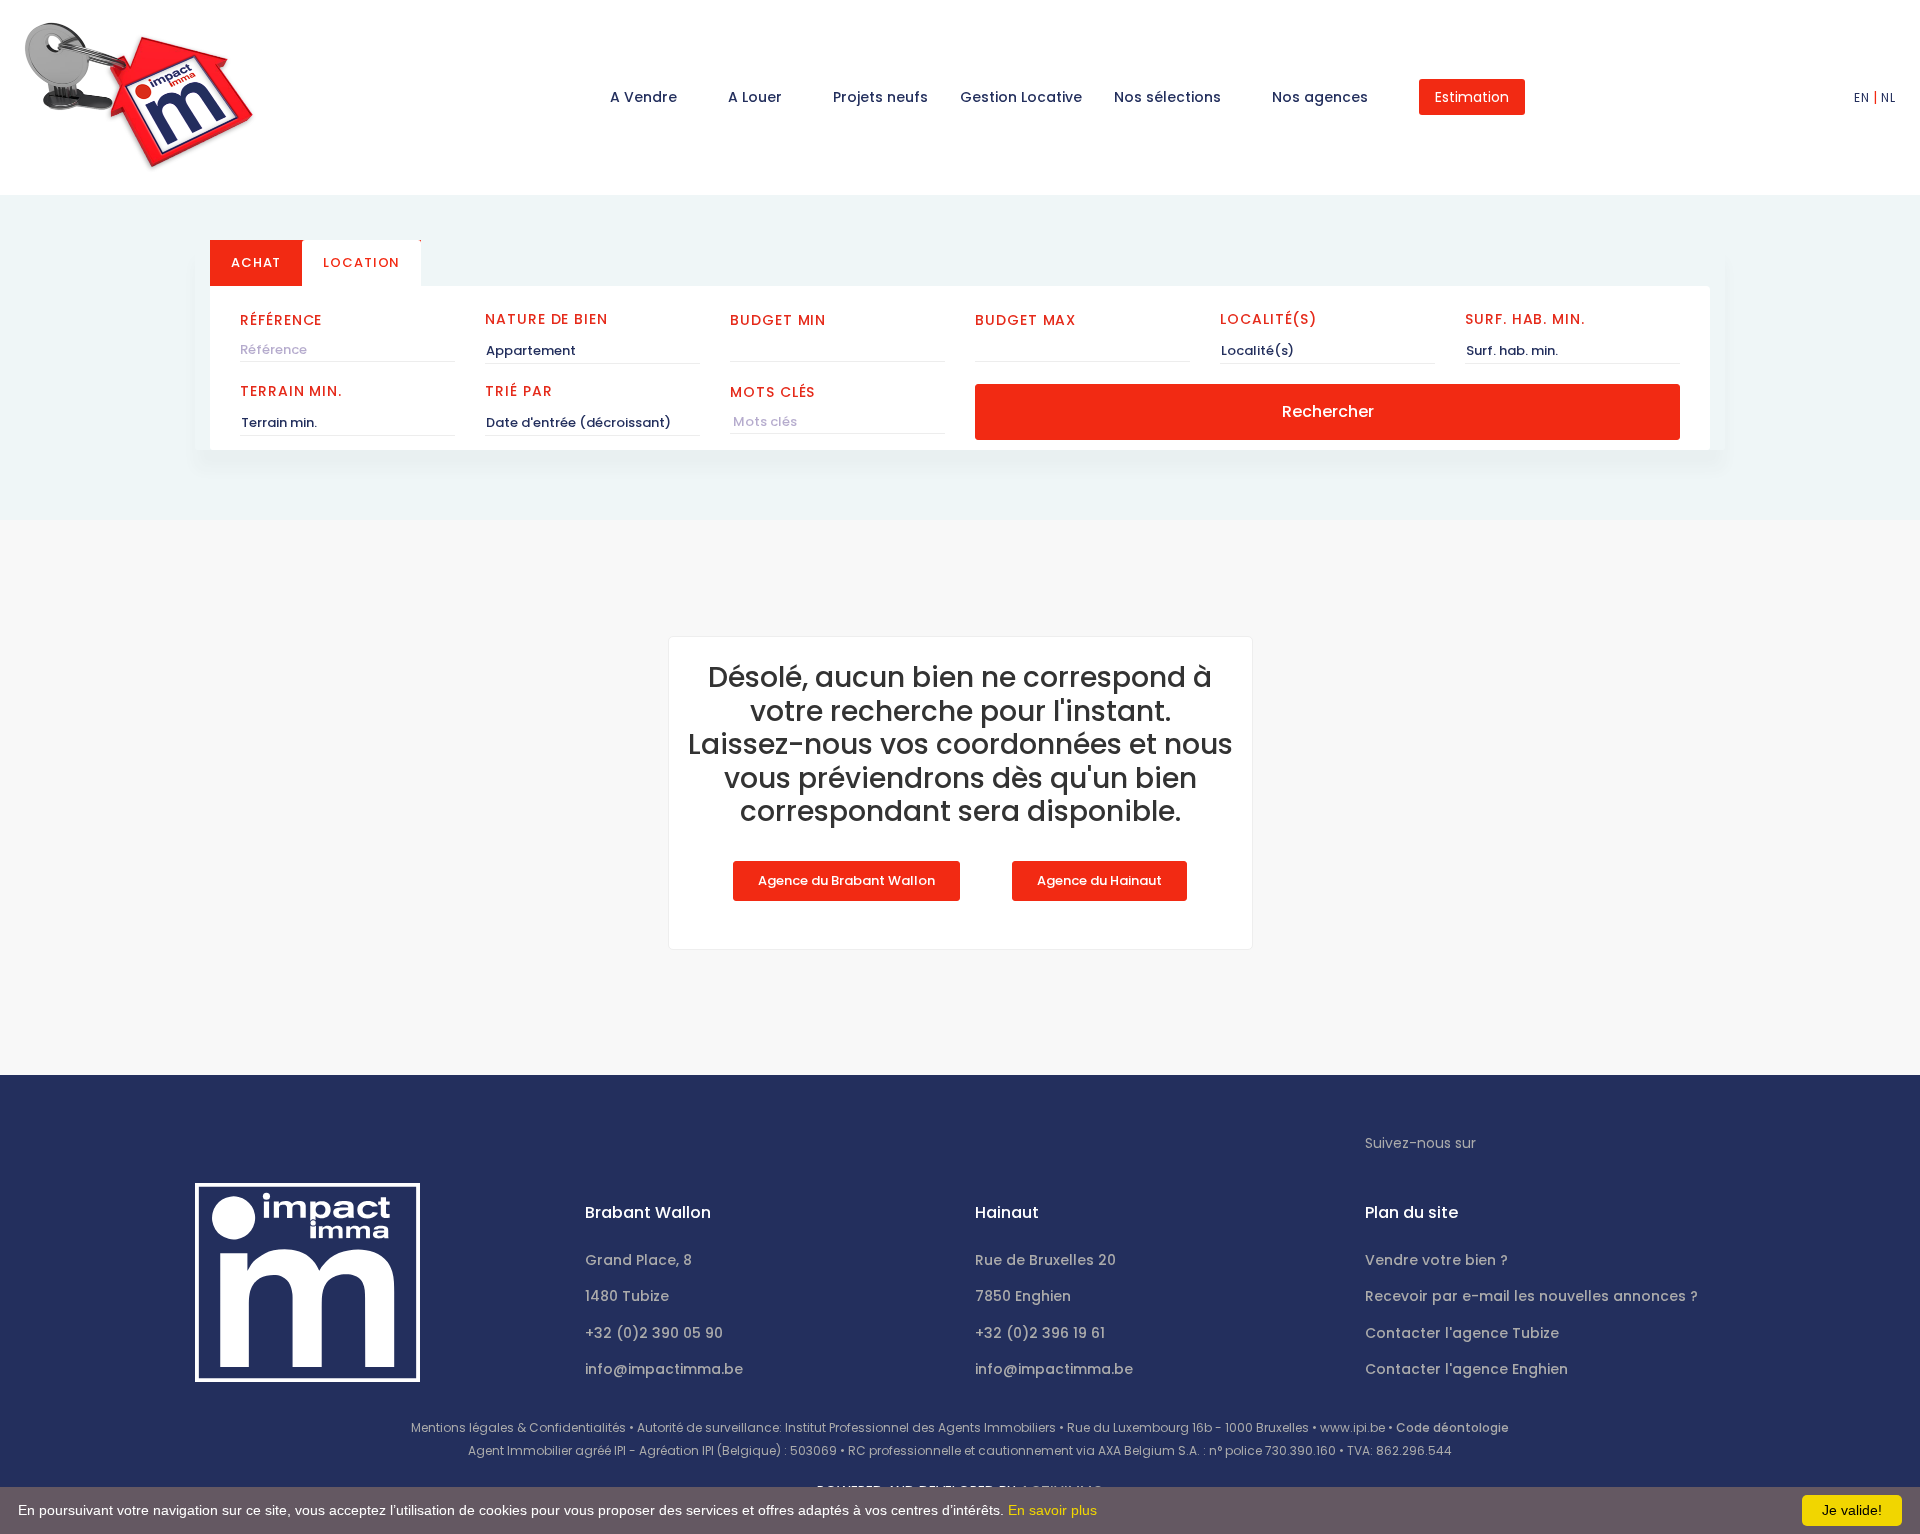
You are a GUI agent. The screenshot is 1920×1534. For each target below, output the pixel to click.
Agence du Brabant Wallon (846, 880)
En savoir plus (1052, 1510)
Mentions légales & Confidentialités (518, 1427)
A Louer (757, 97)
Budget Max (1025, 320)
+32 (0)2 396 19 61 (1040, 1333)
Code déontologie (1452, 1427)
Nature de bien (546, 319)
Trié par (518, 391)
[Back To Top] (1864, 1478)
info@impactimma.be (664, 1369)
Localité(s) (1268, 319)
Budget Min (778, 320)
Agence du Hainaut (1099, 880)
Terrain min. (291, 391)
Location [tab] (361, 262)
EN (1861, 97)
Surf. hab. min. (1525, 319)
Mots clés (772, 392)
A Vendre (645, 97)
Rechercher (1328, 411)
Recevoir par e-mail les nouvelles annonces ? (1531, 1296)
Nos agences (1322, 97)
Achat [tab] (256, 262)
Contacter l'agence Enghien (1466, 1369)
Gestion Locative (1021, 97)
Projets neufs (880, 97)
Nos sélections (1169, 97)
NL (1888, 97)
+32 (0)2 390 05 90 (654, 1333)
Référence (281, 320)
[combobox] (592, 351)
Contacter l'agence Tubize (1462, 1333)
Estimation (1472, 97)
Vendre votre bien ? (1436, 1260)
